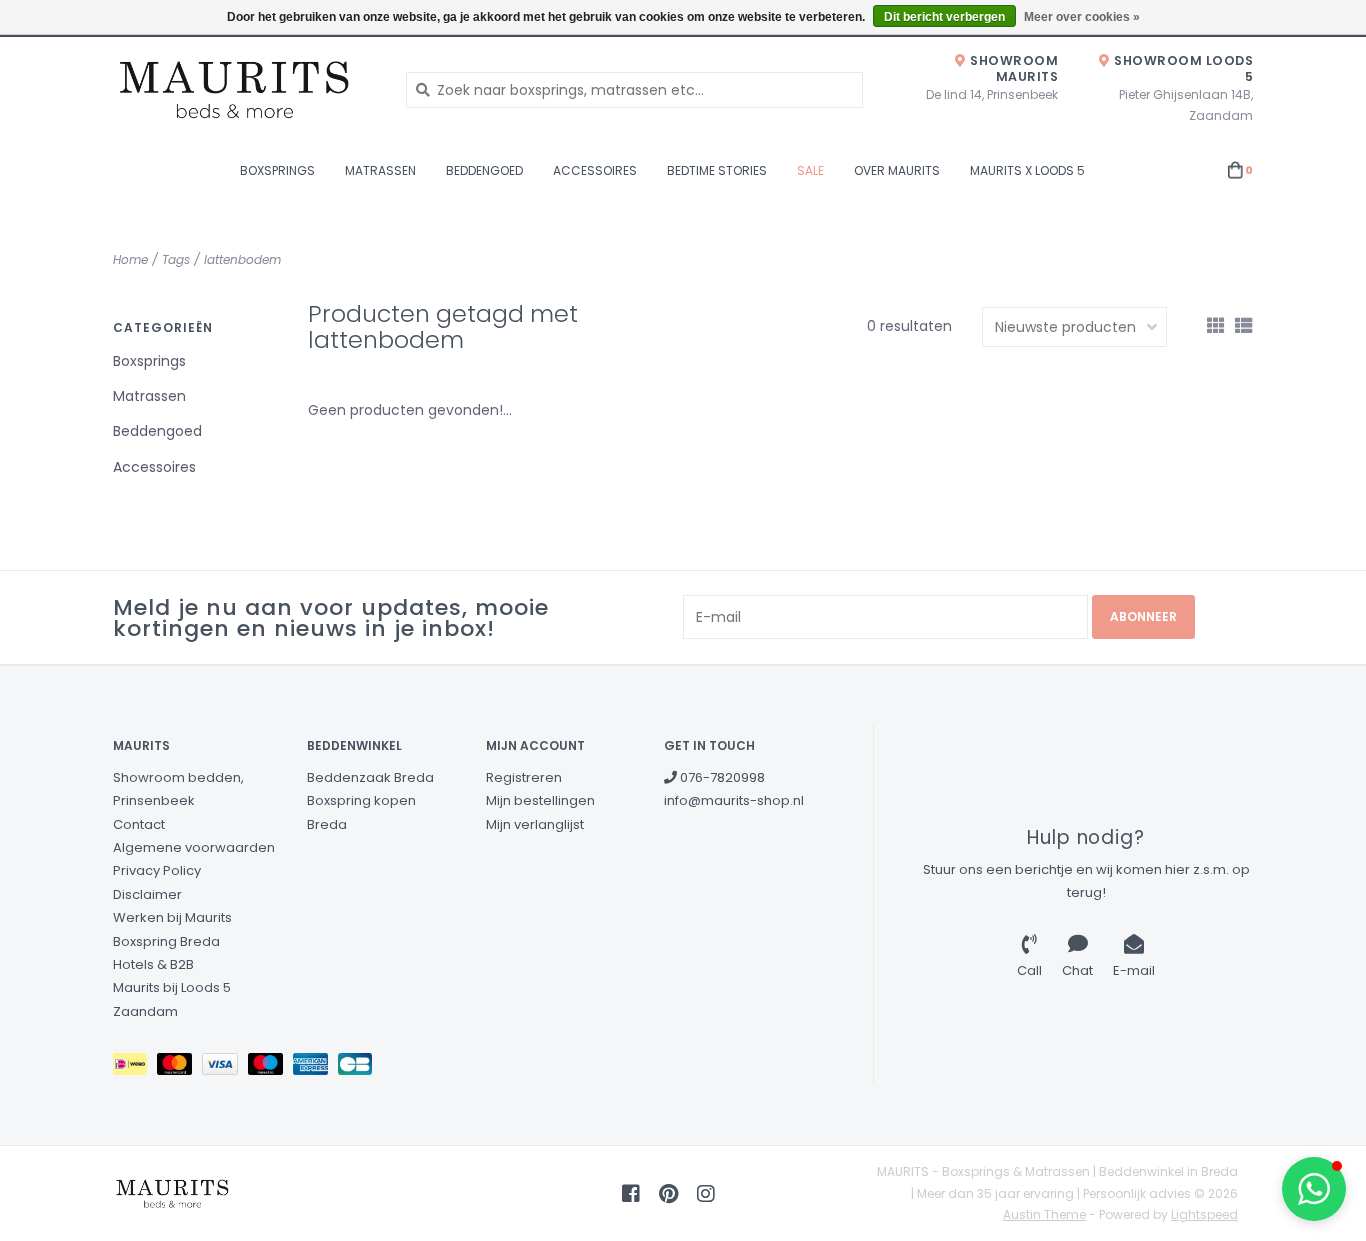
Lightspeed (1204, 1214)
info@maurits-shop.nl (734, 800)
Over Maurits (897, 170)
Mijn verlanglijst (535, 824)
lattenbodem (242, 259)
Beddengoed (484, 170)
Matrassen (380, 170)
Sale (810, 170)
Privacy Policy (157, 870)
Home (130, 259)
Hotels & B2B (153, 964)
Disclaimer (147, 894)
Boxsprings (277, 170)
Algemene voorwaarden (194, 847)
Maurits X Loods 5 (1027, 170)
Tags (176, 259)
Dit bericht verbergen (944, 17)
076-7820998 (721, 777)
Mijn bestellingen (540, 800)
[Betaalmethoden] (135, 1068)
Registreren (524, 777)
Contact (139, 824)
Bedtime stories (717, 170)
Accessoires (595, 170)
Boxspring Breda (166, 941)
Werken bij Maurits (172, 917)
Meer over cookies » (1082, 17)
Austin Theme (1044, 1214)
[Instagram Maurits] (706, 1194)
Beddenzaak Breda (370, 777)
